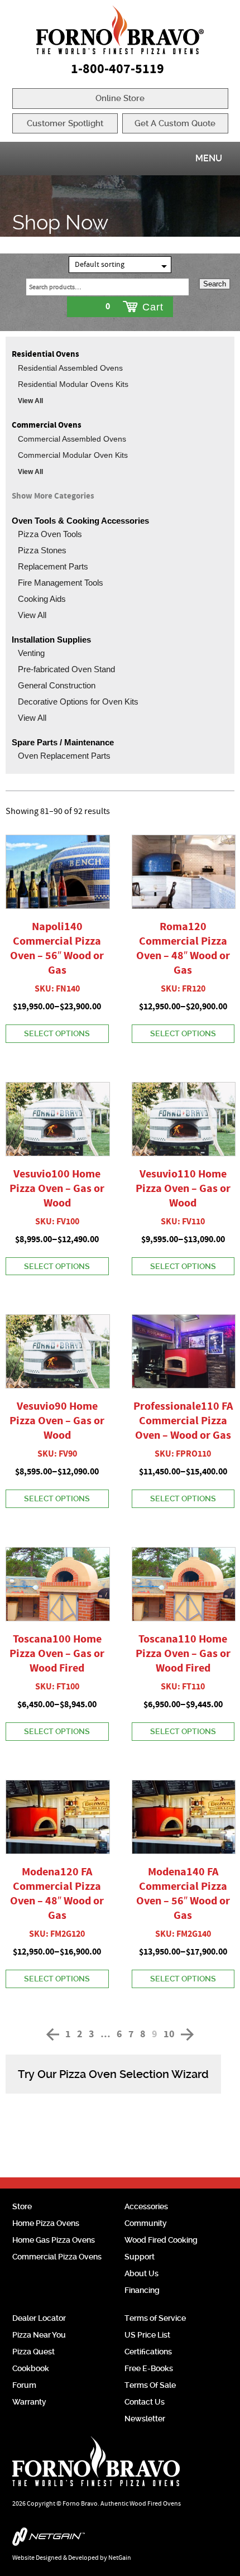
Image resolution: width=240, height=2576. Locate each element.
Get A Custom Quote (175, 123)
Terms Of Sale (150, 2385)
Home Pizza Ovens (46, 2223)
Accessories (146, 2206)
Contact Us (145, 2402)
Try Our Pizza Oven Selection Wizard (113, 2074)
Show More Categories (53, 496)
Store (22, 2206)
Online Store (120, 98)
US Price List (147, 2335)
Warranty (29, 2402)
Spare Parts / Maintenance (63, 742)
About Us (141, 2273)
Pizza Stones (42, 550)
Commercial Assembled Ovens (72, 439)
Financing (142, 2290)
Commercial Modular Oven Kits (73, 455)
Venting (31, 653)
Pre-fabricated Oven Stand (66, 669)
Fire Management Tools (61, 583)
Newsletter (145, 2419)
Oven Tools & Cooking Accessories (80, 521)
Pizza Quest (33, 2352)
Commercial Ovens (47, 425)
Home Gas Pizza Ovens (54, 2240)
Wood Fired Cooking (161, 2240)
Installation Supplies (51, 640)
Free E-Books (149, 2368)
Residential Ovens (45, 354)
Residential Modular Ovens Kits (73, 384)
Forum (24, 2385)
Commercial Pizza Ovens (57, 2257)
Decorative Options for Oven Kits (78, 702)
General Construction (57, 685)
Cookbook (31, 2368)
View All (30, 401)
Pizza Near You (39, 2335)
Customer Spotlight (65, 123)
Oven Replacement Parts (64, 756)
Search (215, 284)
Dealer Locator (39, 2318)
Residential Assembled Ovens (70, 368)
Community (146, 2223)
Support (140, 2257)
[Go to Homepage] (120, 30)
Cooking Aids (42, 599)
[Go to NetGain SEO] (120, 2539)
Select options (57, 1033)
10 (169, 2034)
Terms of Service (155, 2318)
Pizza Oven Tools (50, 534)
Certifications (148, 2352)
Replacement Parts (53, 566)
